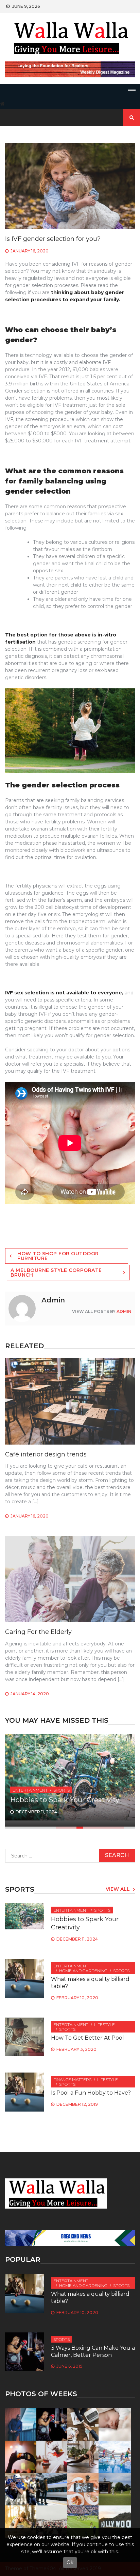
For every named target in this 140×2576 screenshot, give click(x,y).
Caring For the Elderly (38, 1632)
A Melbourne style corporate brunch (56, 1273)
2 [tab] (66, 1828)
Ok (70, 2562)
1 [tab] (59, 1828)
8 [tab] (107, 1828)
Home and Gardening (83, 1971)
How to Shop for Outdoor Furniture (58, 1256)
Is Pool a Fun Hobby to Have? (91, 2093)
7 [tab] (100, 1828)
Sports (62, 1790)
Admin (124, 1311)
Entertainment (30, 1790)
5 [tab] (87, 1828)
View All (118, 1889)
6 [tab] (93, 1828)
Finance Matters (72, 2079)
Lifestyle (104, 2025)
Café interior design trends (46, 1454)
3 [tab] (73, 1828)
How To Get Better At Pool (87, 2038)
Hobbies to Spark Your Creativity (65, 1800)
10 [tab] (121, 1828)
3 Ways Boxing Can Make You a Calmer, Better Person (93, 2351)
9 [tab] (114, 1828)
